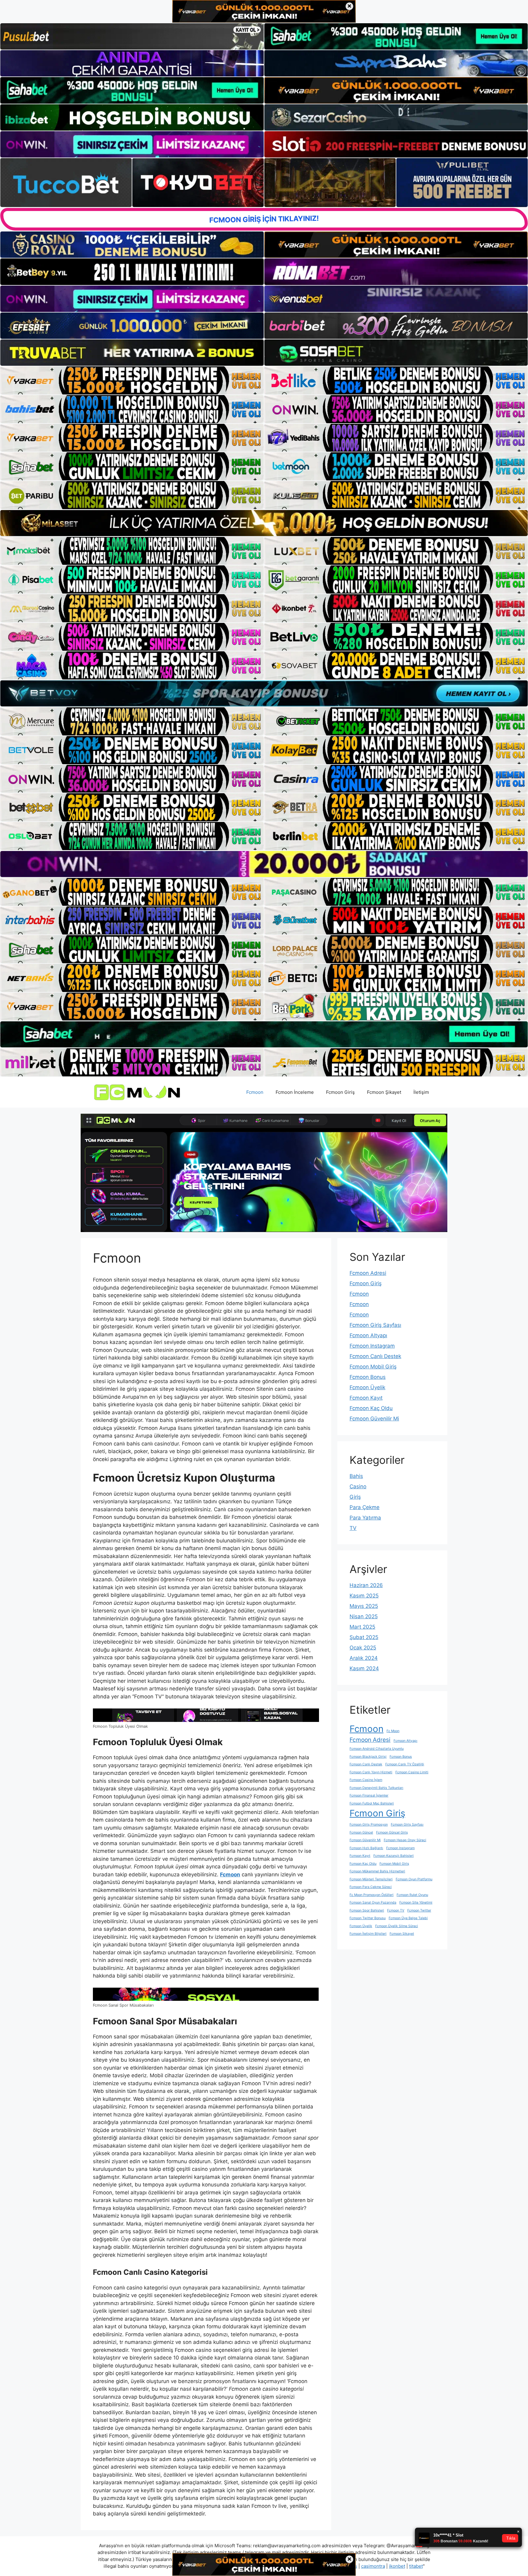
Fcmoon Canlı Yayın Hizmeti (371, 1772)
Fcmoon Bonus (368, 1377)
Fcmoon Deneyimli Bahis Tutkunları (376, 1788)
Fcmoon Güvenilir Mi (374, 1419)
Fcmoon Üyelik (367, 1387)
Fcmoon (255, 1092)
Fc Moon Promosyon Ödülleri (372, 1895)
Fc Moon (393, 1731)
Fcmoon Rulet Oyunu (412, 1895)
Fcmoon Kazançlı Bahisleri (394, 1856)
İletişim (421, 1092)
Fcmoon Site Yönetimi (416, 1902)
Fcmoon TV (396, 1910)
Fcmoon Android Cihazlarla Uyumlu (377, 1749)
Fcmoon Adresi (368, 1273)
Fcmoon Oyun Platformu (414, 1879)
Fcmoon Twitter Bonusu (368, 1918)
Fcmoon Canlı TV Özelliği (405, 1764)
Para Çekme (365, 1507)
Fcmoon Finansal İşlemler (369, 1795)
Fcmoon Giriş (340, 1092)
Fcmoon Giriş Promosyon (369, 1825)
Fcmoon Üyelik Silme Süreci (397, 1926)
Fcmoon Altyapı (368, 1335)
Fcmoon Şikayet (384, 1092)
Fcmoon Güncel (361, 1832)
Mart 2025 (362, 1627)
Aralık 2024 (364, 1658)
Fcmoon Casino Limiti (412, 1772)
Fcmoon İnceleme (295, 1092)
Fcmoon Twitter (419, 1910)
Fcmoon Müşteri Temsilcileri (371, 1879)
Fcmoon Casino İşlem (366, 1780)
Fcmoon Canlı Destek (375, 1356)
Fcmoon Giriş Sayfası (375, 1325)
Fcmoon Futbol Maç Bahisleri (372, 1803)
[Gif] (264, 523)
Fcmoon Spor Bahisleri (367, 1910)
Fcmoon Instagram (372, 1346)
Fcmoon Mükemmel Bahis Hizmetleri (377, 1871)
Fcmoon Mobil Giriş (373, 1367)
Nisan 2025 (364, 1616)
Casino (358, 1486)
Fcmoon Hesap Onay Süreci (405, 1840)
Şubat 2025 (364, 1637)
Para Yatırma (365, 1518)
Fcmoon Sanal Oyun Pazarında (373, 1902)
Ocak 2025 (363, 1648)
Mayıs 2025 (364, 1606)
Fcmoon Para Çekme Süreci (371, 1887)
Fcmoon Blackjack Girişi (368, 1757)
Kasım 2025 (364, 1596)
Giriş (355, 1497)
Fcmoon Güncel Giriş (392, 1832)
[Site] (132, 380)
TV (353, 1528)
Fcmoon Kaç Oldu (371, 1408)
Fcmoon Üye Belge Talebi (408, 1918)
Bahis (356, 1476)
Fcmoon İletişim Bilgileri (368, 1934)
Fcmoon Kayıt (366, 1398)
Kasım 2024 (364, 1668)
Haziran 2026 (366, 1585)
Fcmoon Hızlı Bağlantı (366, 1848)
